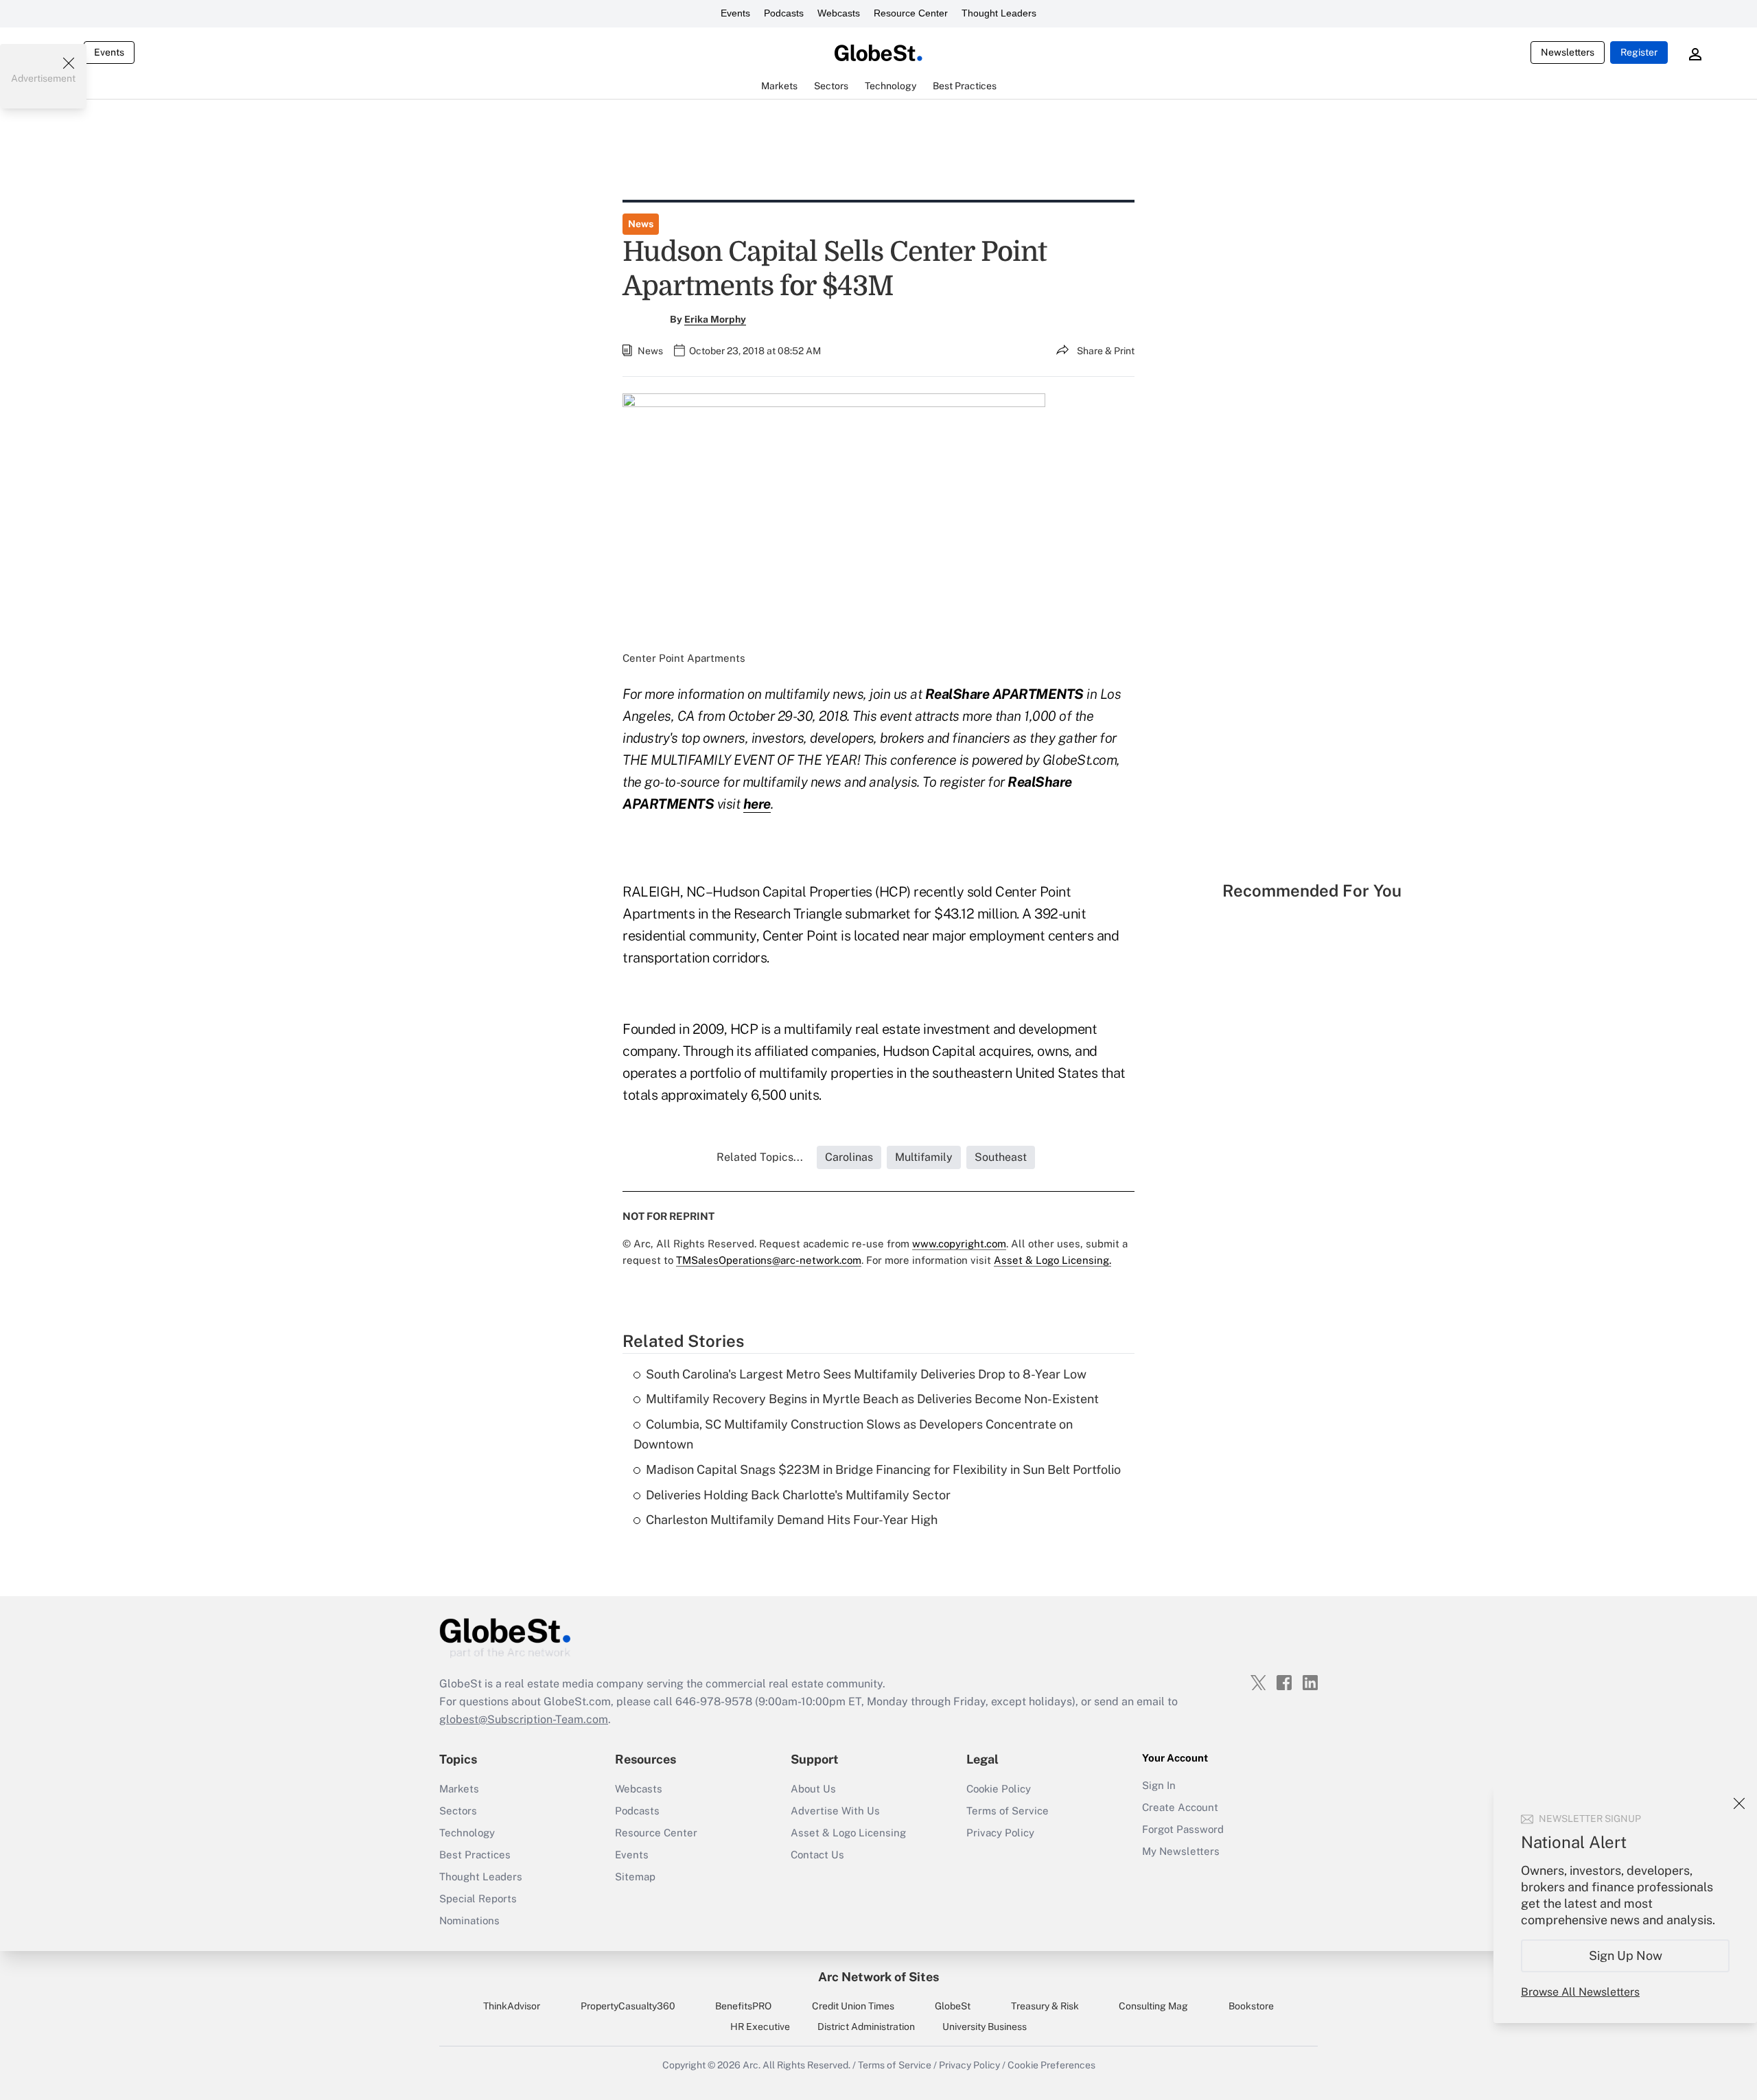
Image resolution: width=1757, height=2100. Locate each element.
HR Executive (760, 2027)
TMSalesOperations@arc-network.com (769, 1260)
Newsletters (1568, 52)
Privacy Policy (1000, 1833)
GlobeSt (953, 2006)
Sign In (1159, 1785)
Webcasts (839, 13)
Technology (467, 1833)
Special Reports (478, 1899)
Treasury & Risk (1045, 2006)
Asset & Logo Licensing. (1052, 1260)
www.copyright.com (959, 1244)
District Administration (866, 2027)
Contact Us (817, 1855)
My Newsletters (1181, 1851)
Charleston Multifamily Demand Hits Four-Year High (792, 1520)
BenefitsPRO (743, 2006)
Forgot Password (1183, 1829)
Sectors (458, 1811)
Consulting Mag (1153, 2006)
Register (1639, 52)
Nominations (469, 1920)
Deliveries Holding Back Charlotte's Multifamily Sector (798, 1495)
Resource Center (911, 13)
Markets (459, 1789)
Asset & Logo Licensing (848, 1833)
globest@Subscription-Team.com (524, 1719)
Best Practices (475, 1855)
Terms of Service (1008, 1811)
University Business (985, 2027)
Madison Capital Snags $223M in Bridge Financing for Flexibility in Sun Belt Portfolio (883, 1469)
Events (735, 13)
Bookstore (1251, 2006)
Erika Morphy (715, 319)
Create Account (1180, 1807)
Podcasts (784, 13)
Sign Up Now (1626, 1955)
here (757, 804)
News (641, 224)
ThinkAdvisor (512, 2006)
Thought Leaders (999, 13)
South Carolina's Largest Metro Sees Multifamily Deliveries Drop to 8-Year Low (866, 1374)
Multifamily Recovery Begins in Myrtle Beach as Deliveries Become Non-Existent (872, 1399)
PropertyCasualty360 (628, 2006)
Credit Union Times (853, 2006)
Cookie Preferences (1051, 2065)
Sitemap (635, 1877)
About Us (813, 1789)
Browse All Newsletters (1580, 1992)
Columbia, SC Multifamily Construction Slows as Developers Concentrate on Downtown (853, 1434)
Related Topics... (760, 1157)
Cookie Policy (999, 1789)
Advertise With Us (835, 1811)
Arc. (752, 2065)
